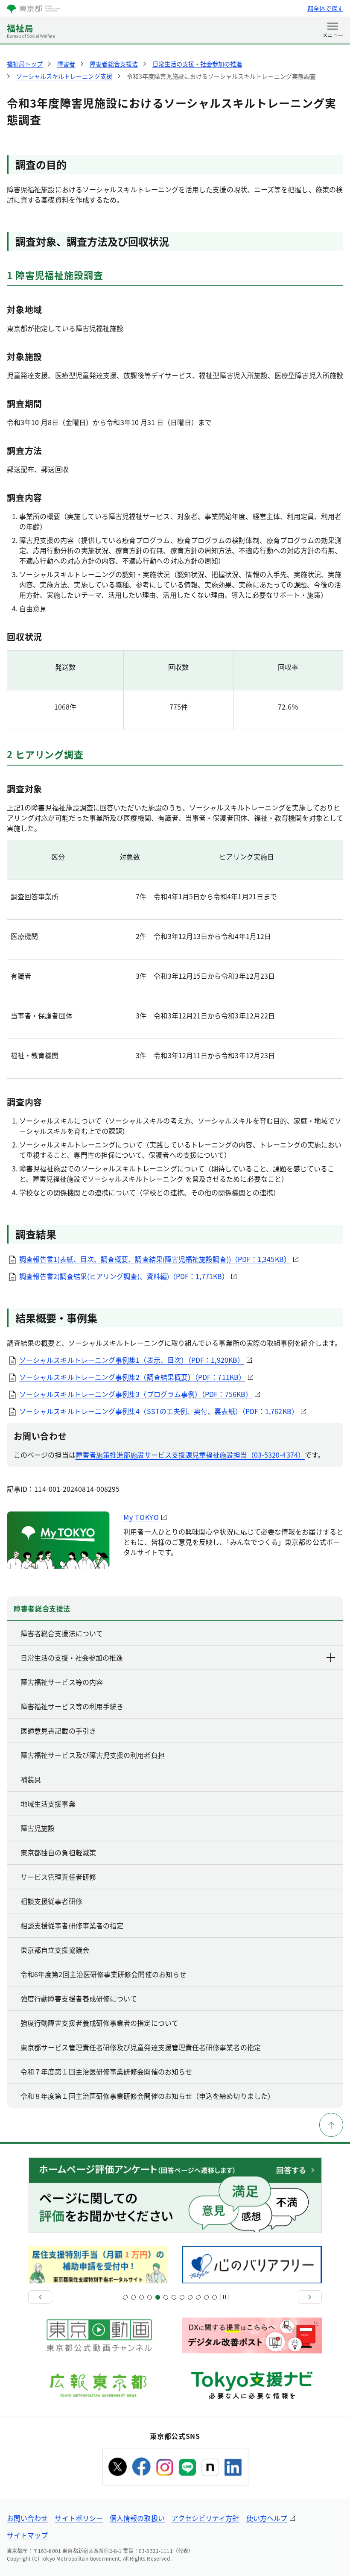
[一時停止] (225, 2297)
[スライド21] (206, 2297)
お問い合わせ (27, 2518)
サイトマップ (27, 2535)
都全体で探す (325, 8)
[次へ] (310, 2297)
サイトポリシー (79, 2518)
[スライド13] (174, 2297)
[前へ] (40, 2297)
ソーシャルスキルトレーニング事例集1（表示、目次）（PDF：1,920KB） (132, 1360)
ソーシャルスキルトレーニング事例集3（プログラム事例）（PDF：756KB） (136, 1394)
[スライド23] (214, 2297)
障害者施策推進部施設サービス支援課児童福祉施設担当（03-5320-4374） (190, 1455)
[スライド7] (150, 2297)
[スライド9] (158, 2297)
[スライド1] (125, 2297)
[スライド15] (182, 2297)
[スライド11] (166, 2297)
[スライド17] (190, 2297)
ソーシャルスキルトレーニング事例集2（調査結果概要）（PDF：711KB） (132, 1377)
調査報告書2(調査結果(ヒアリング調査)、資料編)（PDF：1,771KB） (124, 1276)
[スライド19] (198, 2297)
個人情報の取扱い (137, 2518)
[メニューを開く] (333, 31)
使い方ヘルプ (267, 2518)
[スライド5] (141, 2297)
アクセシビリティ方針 (206, 2518)
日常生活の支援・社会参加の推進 (72, 1658)
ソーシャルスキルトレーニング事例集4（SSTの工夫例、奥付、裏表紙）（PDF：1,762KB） (159, 1411)
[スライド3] (133, 2297)
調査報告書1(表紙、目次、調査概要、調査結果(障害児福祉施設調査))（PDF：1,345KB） (155, 1259)
